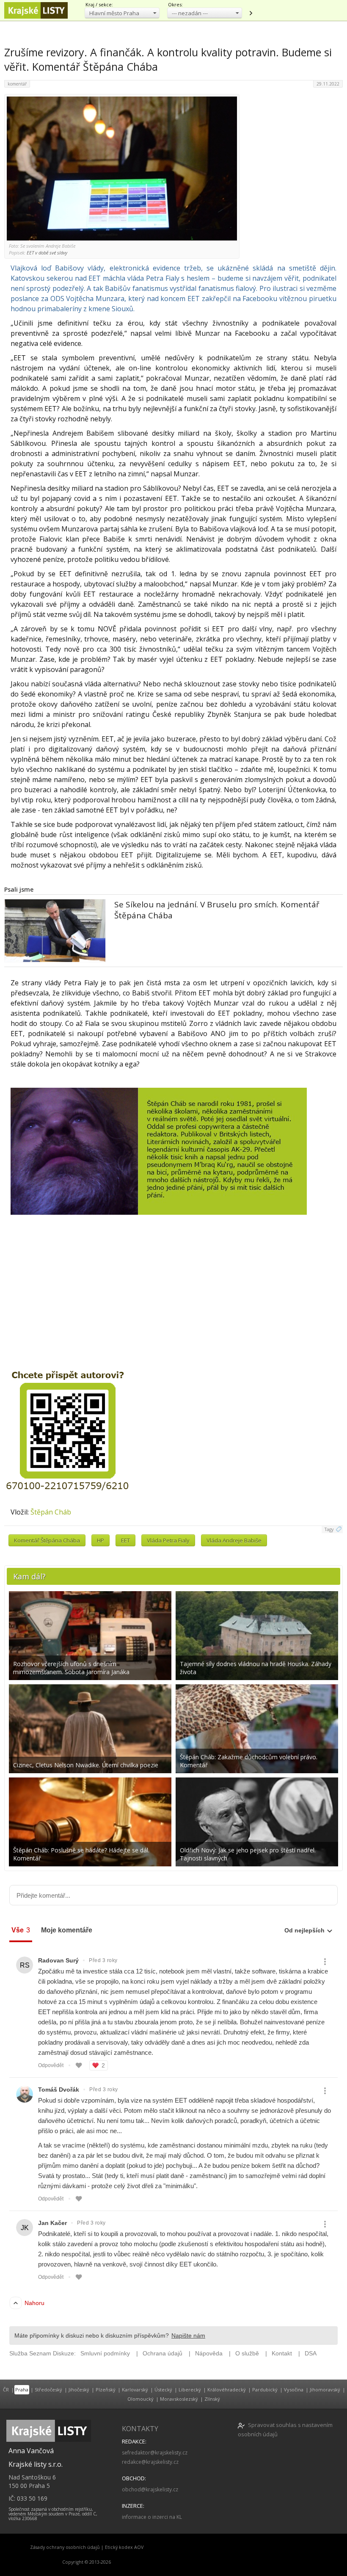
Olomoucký (140, 2399)
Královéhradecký (227, 2389)
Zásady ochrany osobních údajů (65, 2547)
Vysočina (294, 2389)
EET (125, 1540)
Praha (22, 2389)
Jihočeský (79, 2389)
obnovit (251, 13)
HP (101, 1540)
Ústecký (163, 2389)
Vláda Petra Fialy (168, 1540)
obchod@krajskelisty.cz (150, 2489)
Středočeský (48, 2389)
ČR (6, 2389)
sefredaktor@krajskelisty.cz (155, 2453)
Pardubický (265, 2389)
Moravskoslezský (179, 2399)
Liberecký (190, 2389)
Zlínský (212, 2399)
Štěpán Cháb (51, 1512)
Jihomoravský (325, 2389)
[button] (122, 13)
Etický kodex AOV (124, 2547)
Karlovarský (135, 2389)
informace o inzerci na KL (152, 2517)
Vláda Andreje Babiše (234, 1540)
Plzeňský (106, 2389)
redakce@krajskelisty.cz (150, 2462)
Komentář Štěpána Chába (47, 1540)
